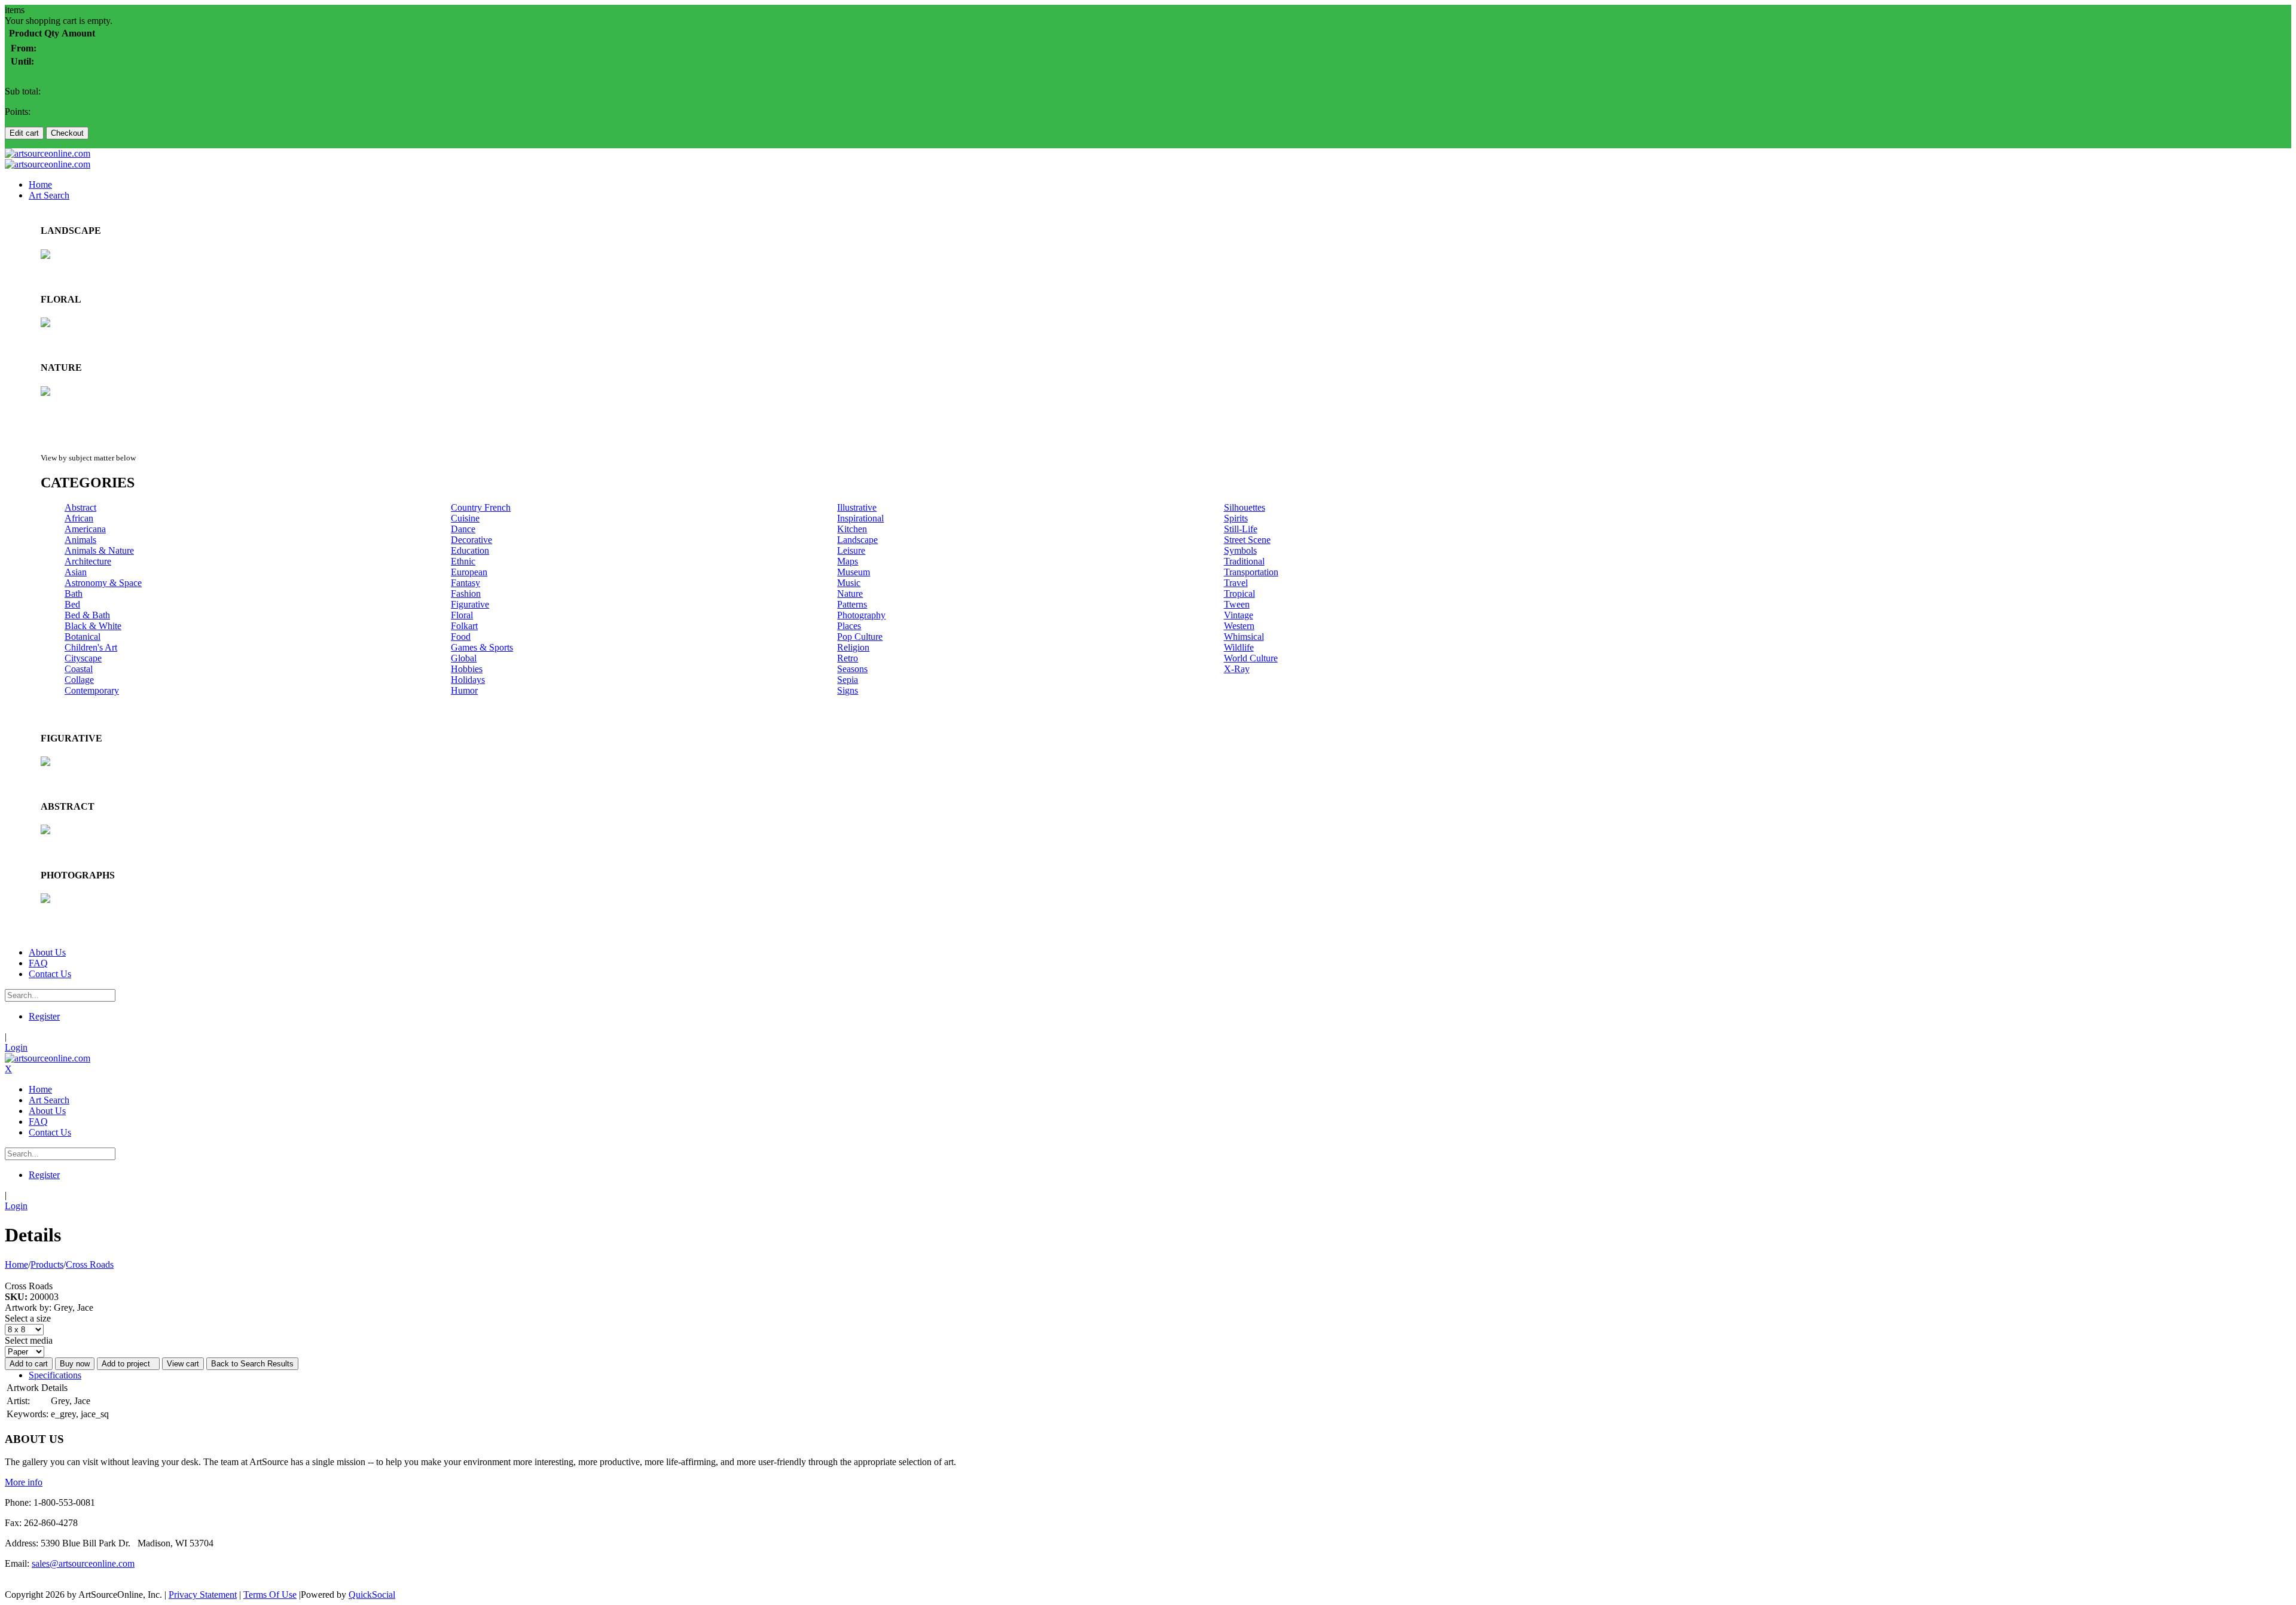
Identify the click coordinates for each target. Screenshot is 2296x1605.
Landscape (857, 540)
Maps (848, 561)
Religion (853, 647)
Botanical (83, 637)
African (79, 518)
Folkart (464, 626)
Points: (18, 112)
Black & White (93, 626)
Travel (1236, 583)
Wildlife (1239, 647)
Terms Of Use (270, 1595)
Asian (76, 572)
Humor (464, 690)
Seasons (852, 669)
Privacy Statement (203, 1595)
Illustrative (857, 507)
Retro (848, 658)
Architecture (88, 561)
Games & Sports (482, 647)
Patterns (852, 604)
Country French (481, 507)
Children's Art (91, 647)
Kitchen (852, 529)
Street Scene (1247, 540)
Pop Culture (860, 637)
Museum (854, 572)
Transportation (1251, 572)
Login (16, 1047)
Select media (29, 1340)
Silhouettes (1245, 507)
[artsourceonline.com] (48, 153)
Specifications (55, 1375)
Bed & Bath (87, 615)
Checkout (67, 133)
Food (461, 637)
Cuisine (465, 518)
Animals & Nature (99, 550)
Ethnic (463, 561)
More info (24, 1482)
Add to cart (29, 1364)
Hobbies (467, 669)
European (469, 572)
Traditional (1244, 561)
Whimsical (1244, 637)
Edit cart (24, 133)
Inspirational (860, 518)
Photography (861, 615)
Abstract (80, 507)
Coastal (79, 669)
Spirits (1236, 518)
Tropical (1239, 594)
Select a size (28, 1318)
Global (464, 658)
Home (16, 1264)
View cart (183, 1364)
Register (44, 1016)
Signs (848, 690)
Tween (1237, 604)
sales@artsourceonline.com (83, 1563)
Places (849, 626)
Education (470, 550)
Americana (85, 529)
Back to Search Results (252, 1364)
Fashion (466, 594)
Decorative (471, 540)
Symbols (1240, 550)
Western (1239, 626)
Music (849, 583)
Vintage (1239, 615)
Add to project (128, 1364)
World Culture (1251, 658)
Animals (80, 540)
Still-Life (1241, 529)
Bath (74, 594)
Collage (79, 680)
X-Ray (1237, 669)
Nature (850, 594)
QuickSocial (372, 1595)
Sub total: (23, 91)
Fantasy (465, 583)
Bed (72, 604)
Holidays (468, 680)
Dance (463, 529)
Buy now (75, 1364)
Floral (462, 615)
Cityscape (83, 658)
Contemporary (92, 690)
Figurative (470, 604)
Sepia (848, 680)
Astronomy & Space (103, 583)
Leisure (851, 550)
